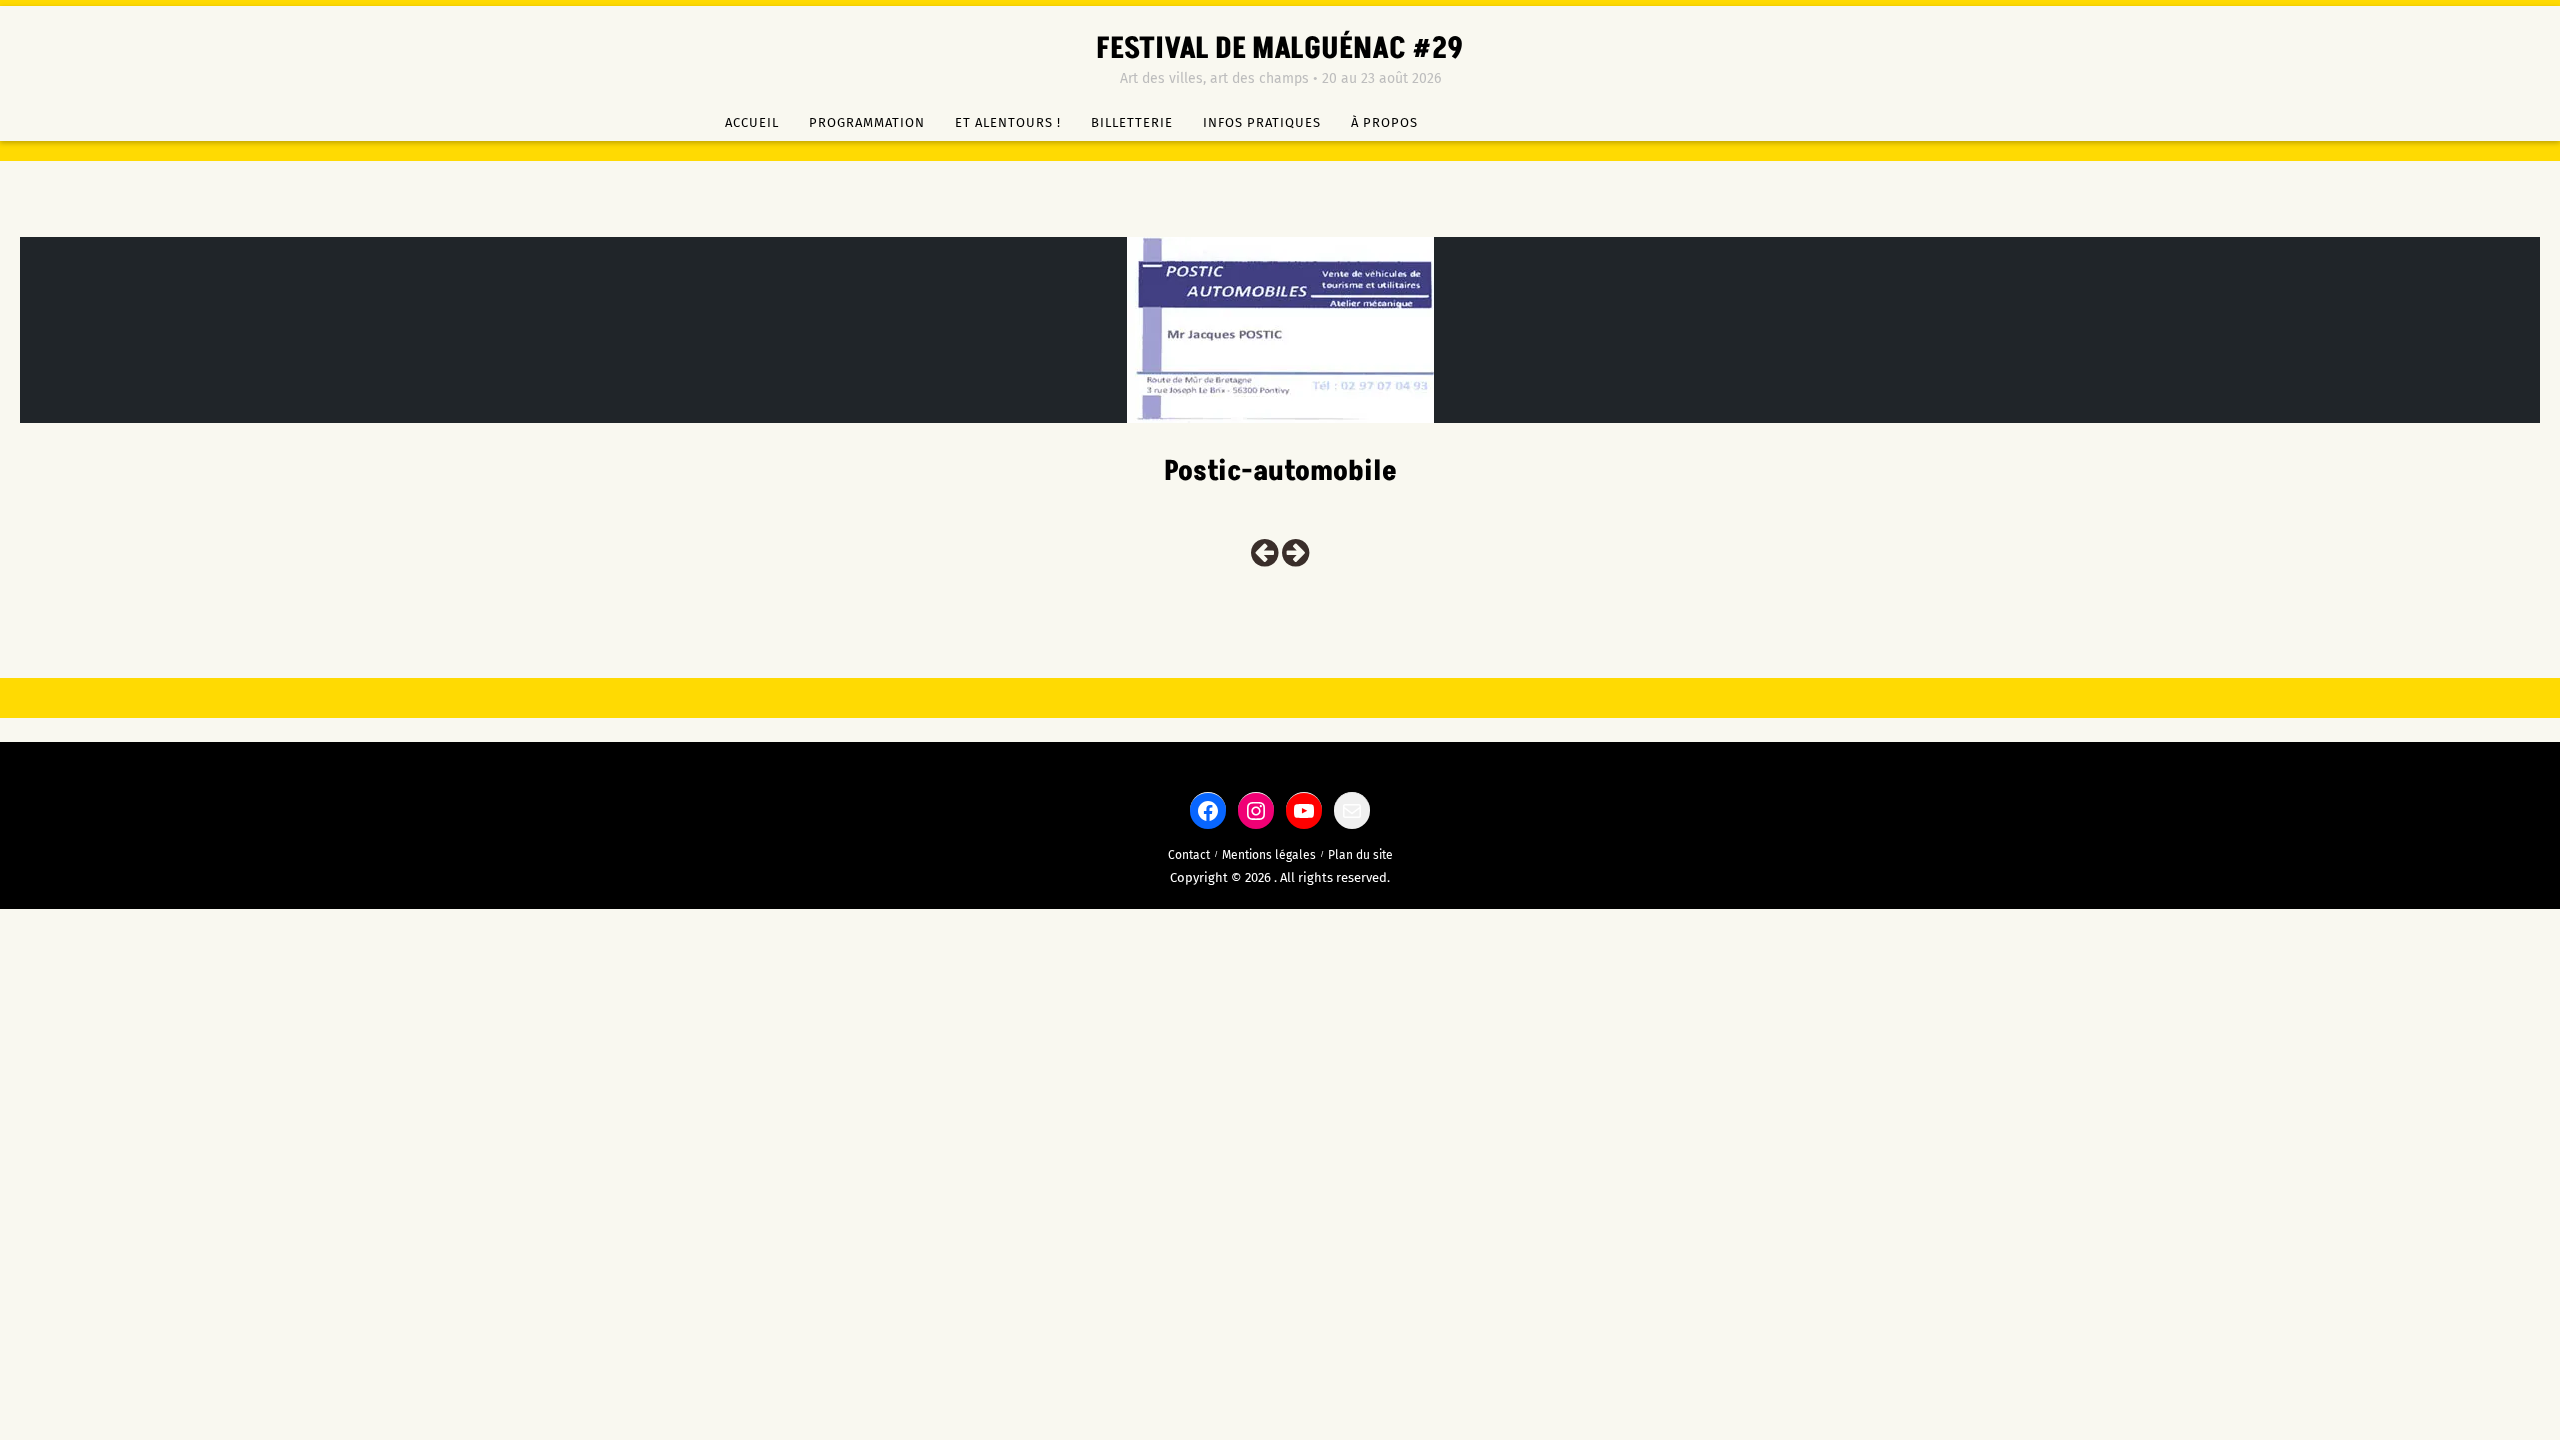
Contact (1189, 855)
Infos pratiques (1262, 122)
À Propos (1384, 122)
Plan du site (1360, 855)
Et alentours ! (1008, 122)
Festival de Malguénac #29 (1280, 49)
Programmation (867, 122)
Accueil (752, 122)
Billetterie (1132, 122)
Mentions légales (1269, 855)
